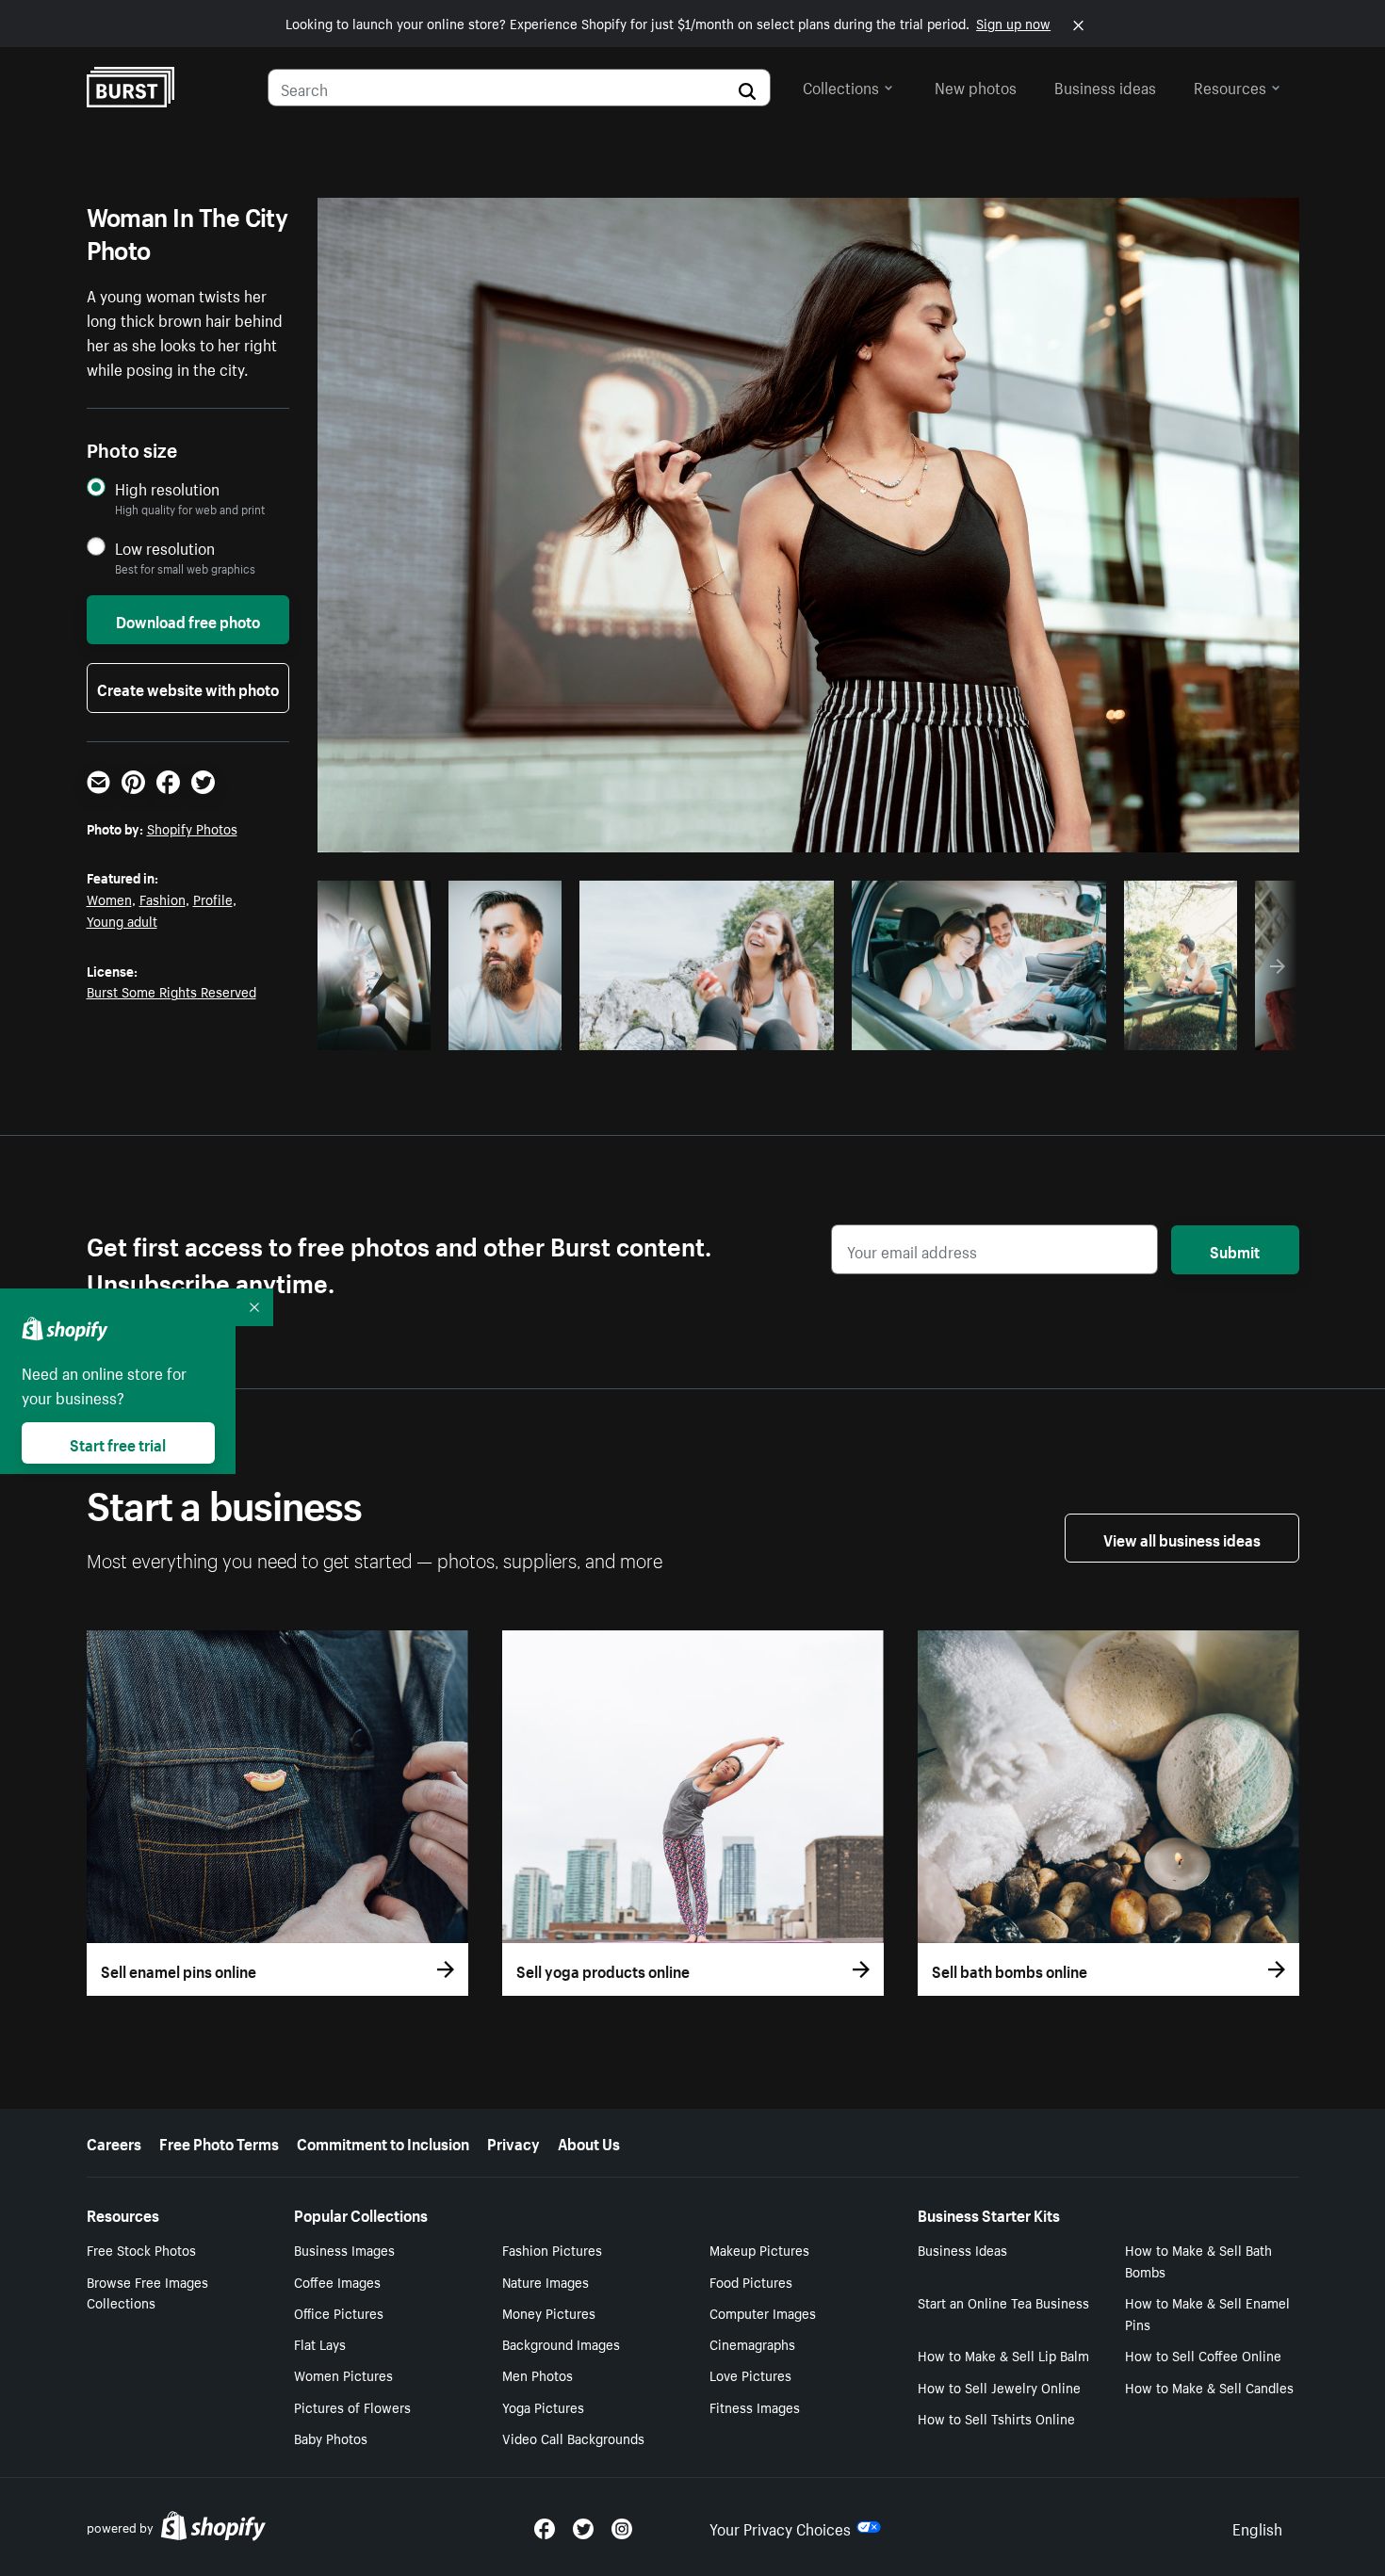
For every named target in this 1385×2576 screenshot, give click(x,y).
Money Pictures (549, 2312)
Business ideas (1105, 86)
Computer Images (763, 2312)
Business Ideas (962, 2249)
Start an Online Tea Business (1003, 2302)
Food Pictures (751, 2281)
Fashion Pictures (552, 2249)
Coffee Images (337, 2281)
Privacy (513, 2142)
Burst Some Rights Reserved (171, 991)
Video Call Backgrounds (573, 2438)
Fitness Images (755, 2406)
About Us (589, 2142)
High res (703, 1030)
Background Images (561, 2343)
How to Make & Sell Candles (1209, 2387)
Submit (1235, 1250)
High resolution (167, 488)
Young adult (122, 920)
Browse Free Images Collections (147, 2292)
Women (109, 899)
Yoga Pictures (543, 2406)
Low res (381, 1030)
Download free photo (188, 620)
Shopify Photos (192, 828)
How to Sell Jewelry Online (999, 2387)
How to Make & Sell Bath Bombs (1198, 2260)
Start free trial (118, 1443)
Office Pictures (339, 2312)
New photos (976, 86)
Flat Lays (320, 2343)
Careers (114, 2142)
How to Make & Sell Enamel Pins (1207, 2313)
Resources (1230, 86)
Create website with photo (188, 688)
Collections (841, 86)
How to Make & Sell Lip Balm (1003, 2355)
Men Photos (538, 2374)
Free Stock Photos (141, 2249)
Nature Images (546, 2281)
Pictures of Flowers (352, 2406)
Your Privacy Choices (780, 2527)
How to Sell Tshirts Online (996, 2418)
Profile (213, 899)
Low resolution (165, 548)
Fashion (163, 899)
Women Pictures (343, 2374)
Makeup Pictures (759, 2249)
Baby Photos (331, 2438)
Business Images (344, 2249)
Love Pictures (750, 2374)
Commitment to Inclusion (383, 2142)
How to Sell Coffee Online (1203, 2355)
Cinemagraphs (752, 2343)
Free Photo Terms (219, 2142)
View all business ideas (1182, 1538)
